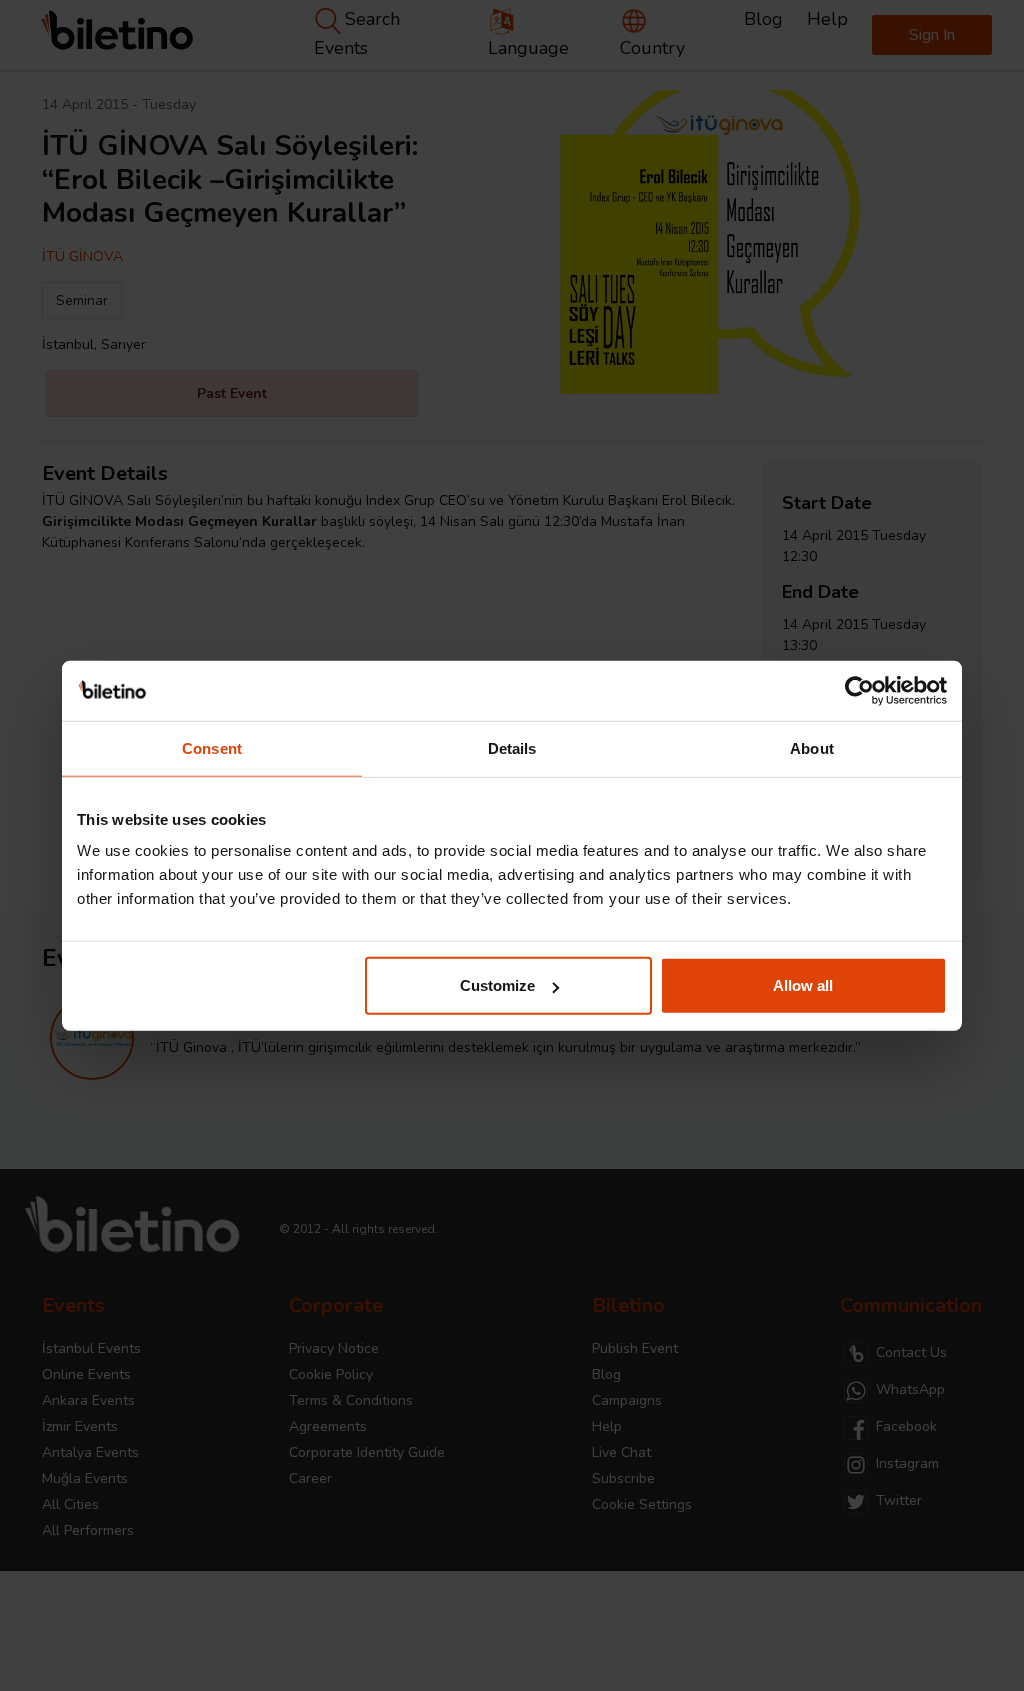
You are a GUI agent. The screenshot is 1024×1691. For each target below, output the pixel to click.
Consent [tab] (212, 747)
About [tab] (812, 747)
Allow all (803, 985)
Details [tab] (512, 747)
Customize (497, 985)
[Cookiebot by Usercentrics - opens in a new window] (859, 690)
